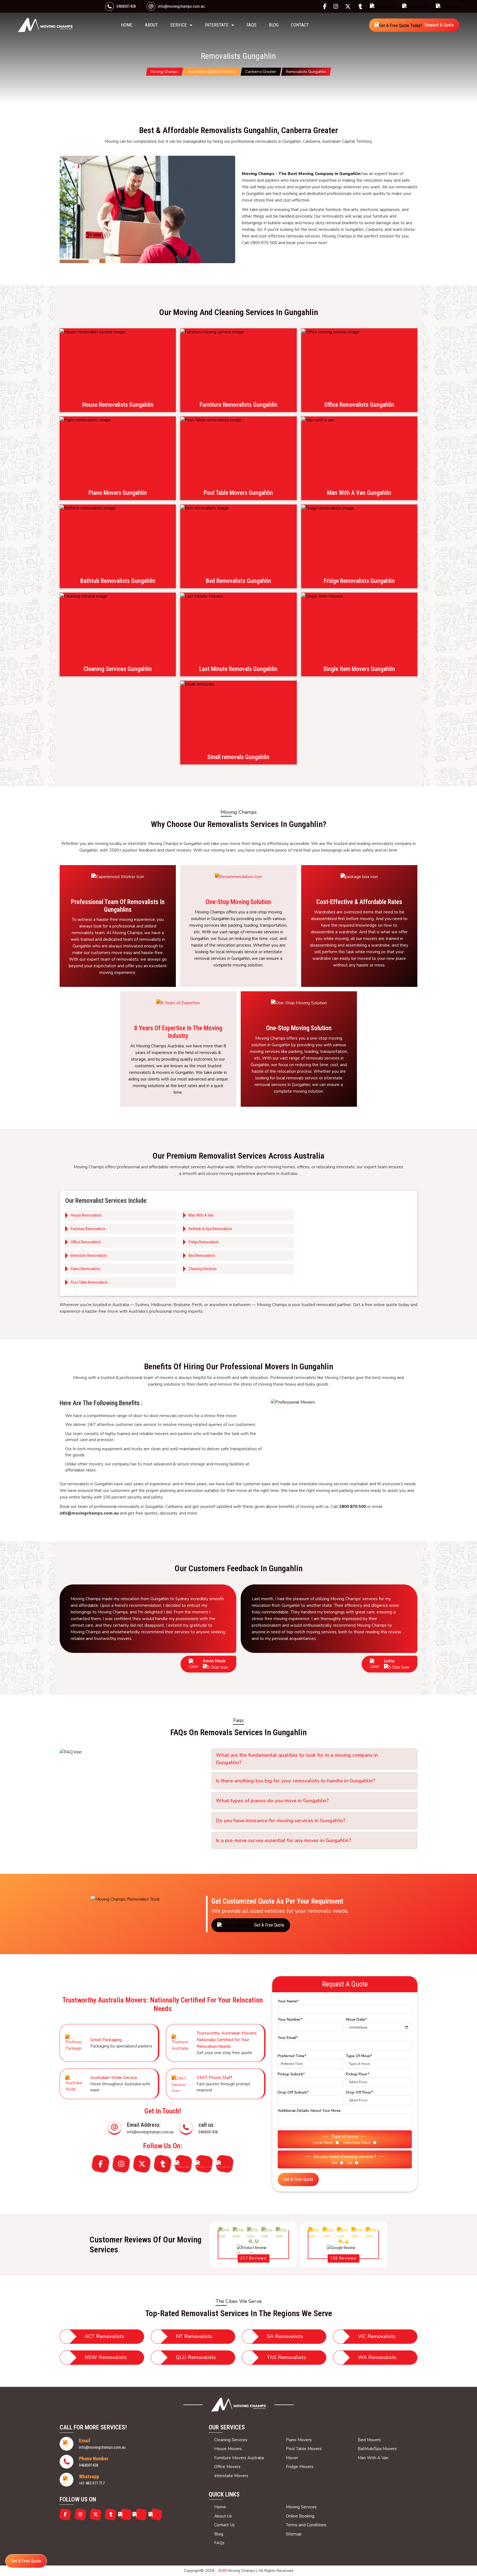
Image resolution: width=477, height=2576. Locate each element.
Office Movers (227, 2467)
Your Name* (288, 2001)
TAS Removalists (286, 2357)
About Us (223, 2516)
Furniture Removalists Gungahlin (239, 405)
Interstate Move (357, 2143)
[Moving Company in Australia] (45, 25)
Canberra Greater (261, 72)
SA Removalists (285, 2336)
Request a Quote (439, 25)
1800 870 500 (353, 1507)
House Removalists (86, 1215)
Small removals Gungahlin (238, 757)
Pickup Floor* (358, 2074)
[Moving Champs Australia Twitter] (349, 6)
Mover (292, 2458)
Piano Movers (299, 2440)
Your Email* (288, 2038)
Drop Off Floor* (360, 2092)
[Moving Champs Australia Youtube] (450, 6)
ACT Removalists (104, 2336)
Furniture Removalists (88, 1229)
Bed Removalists (202, 1256)
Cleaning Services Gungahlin (118, 669)
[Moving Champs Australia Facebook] (326, 6)
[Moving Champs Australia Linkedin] (384, 6)
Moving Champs (165, 72)
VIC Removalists (377, 2336)
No (350, 2163)
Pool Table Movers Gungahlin (238, 493)
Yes (334, 2163)
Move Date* (356, 2019)
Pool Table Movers (304, 2449)
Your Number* (290, 2019)
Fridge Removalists (204, 1242)
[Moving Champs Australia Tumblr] (362, 6)
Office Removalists (86, 1242)
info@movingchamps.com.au (181, 6)
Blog (274, 25)
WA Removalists (377, 2357)
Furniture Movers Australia (239, 2458)
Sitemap (294, 2534)
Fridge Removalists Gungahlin (359, 581)
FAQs (251, 25)
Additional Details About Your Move (309, 2111)
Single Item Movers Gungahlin (359, 669)
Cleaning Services (203, 1269)
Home (220, 2507)
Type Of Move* (359, 2056)
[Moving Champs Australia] (239, 2405)
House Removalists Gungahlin (118, 405)
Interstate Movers (231, 2476)
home (127, 25)
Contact (300, 25)
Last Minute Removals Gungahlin (238, 669)
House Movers (228, 2449)
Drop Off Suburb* (293, 2092)
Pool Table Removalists (89, 1282)
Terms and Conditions (306, 2525)
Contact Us (224, 2525)
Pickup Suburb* (291, 2074)
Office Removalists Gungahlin (359, 405)
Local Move (323, 2143)
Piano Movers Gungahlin (118, 493)
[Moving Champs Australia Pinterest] (417, 6)
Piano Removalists (86, 1269)
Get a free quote (269, 1925)
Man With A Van (201, 1215)
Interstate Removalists (89, 1256)
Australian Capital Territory (212, 72)
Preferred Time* (292, 2056)
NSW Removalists (106, 2357)
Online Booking (300, 2516)
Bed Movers (369, 2440)
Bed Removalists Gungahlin (239, 581)
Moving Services (301, 2507)
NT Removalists (194, 2336)
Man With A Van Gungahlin (359, 493)
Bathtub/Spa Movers (377, 2449)
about (151, 25)
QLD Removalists (196, 2357)
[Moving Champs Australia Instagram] (337, 6)
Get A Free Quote (298, 2179)
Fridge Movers (300, 2467)
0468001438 (126, 6)
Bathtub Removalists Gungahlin (118, 581)
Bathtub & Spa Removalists (210, 1229)
